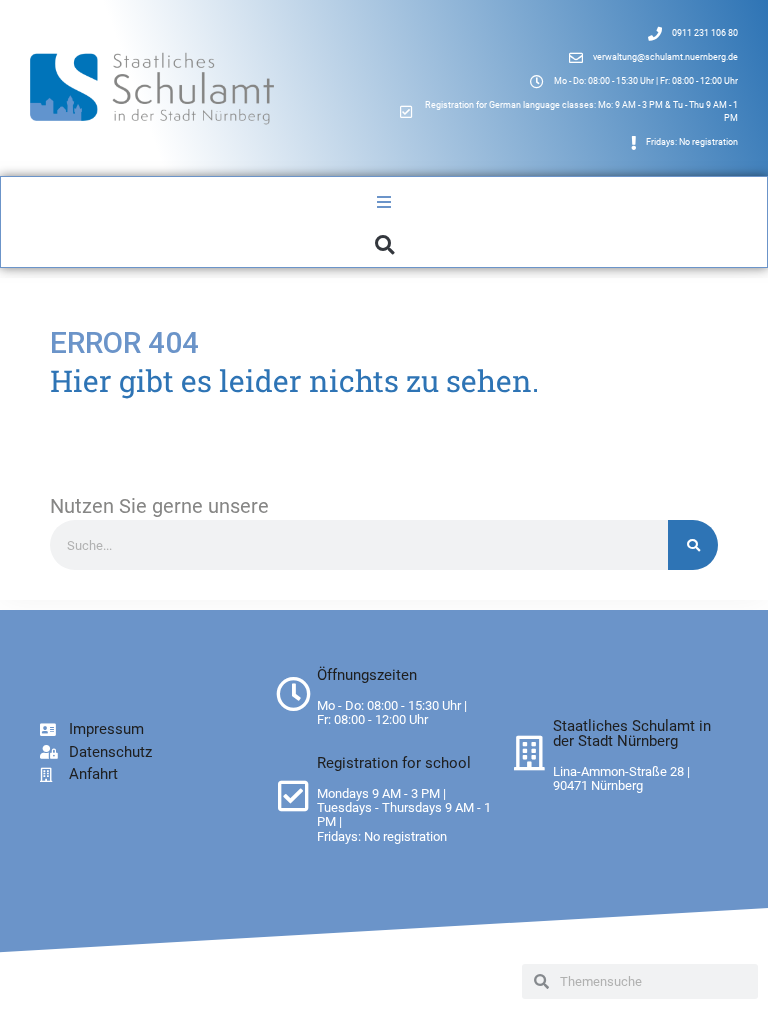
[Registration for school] (293, 795)
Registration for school (394, 763)
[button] (384, 244)
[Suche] (693, 545)
